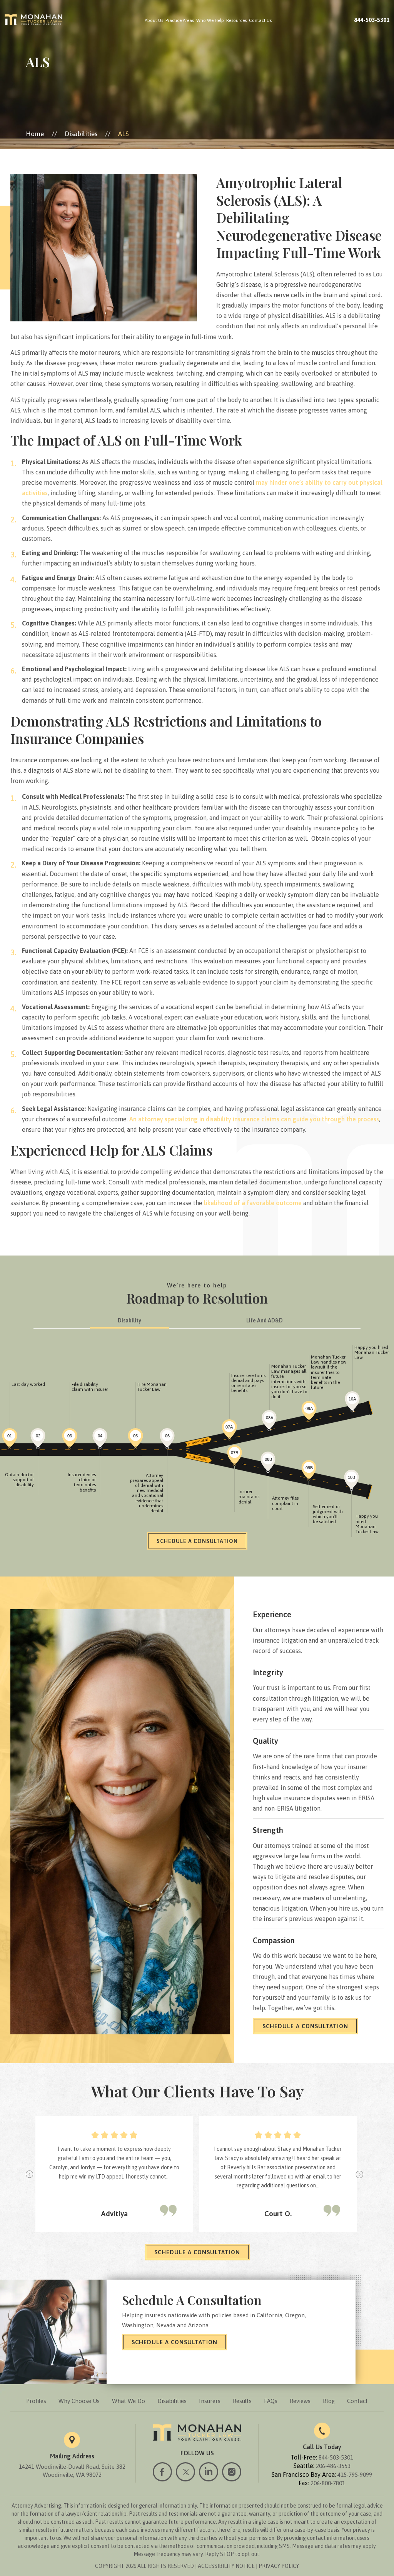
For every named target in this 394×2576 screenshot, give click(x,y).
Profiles (36, 2401)
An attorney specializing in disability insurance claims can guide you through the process (254, 1119)
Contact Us (260, 20)
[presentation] (30, 2174)
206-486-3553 (333, 2466)
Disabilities (172, 2401)
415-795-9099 (355, 2475)
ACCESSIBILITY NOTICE (226, 2566)
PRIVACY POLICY (279, 2566)
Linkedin (209, 2472)
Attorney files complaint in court (285, 1503)
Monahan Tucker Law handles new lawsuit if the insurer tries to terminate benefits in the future (329, 1372)
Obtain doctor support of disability (19, 1480)
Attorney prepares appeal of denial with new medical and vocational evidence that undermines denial (147, 1493)
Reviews (300, 2401)
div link (10, 1439)
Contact (357, 2401)
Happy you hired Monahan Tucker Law (372, 1352)
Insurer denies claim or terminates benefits (82, 1482)
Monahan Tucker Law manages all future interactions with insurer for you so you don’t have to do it (289, 1381)
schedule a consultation (197, 2252)
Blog (329, 2401)
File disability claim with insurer (90, 1387)
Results (242, 2401)
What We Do (129, 2401)
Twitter (185, 2472)
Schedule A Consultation (305, 2026)
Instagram (232, 2472)
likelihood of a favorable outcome (253, 1203)
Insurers (210, 2401)
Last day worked (28, 1384)
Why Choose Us (79, 2401)
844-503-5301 (372, 20)
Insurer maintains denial (249, 1497)
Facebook (162, 2472)
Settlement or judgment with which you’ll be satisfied (328, 1514)
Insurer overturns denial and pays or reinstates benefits (248, 1383)
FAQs (271, 2401)
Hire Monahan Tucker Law (152, 1387)
